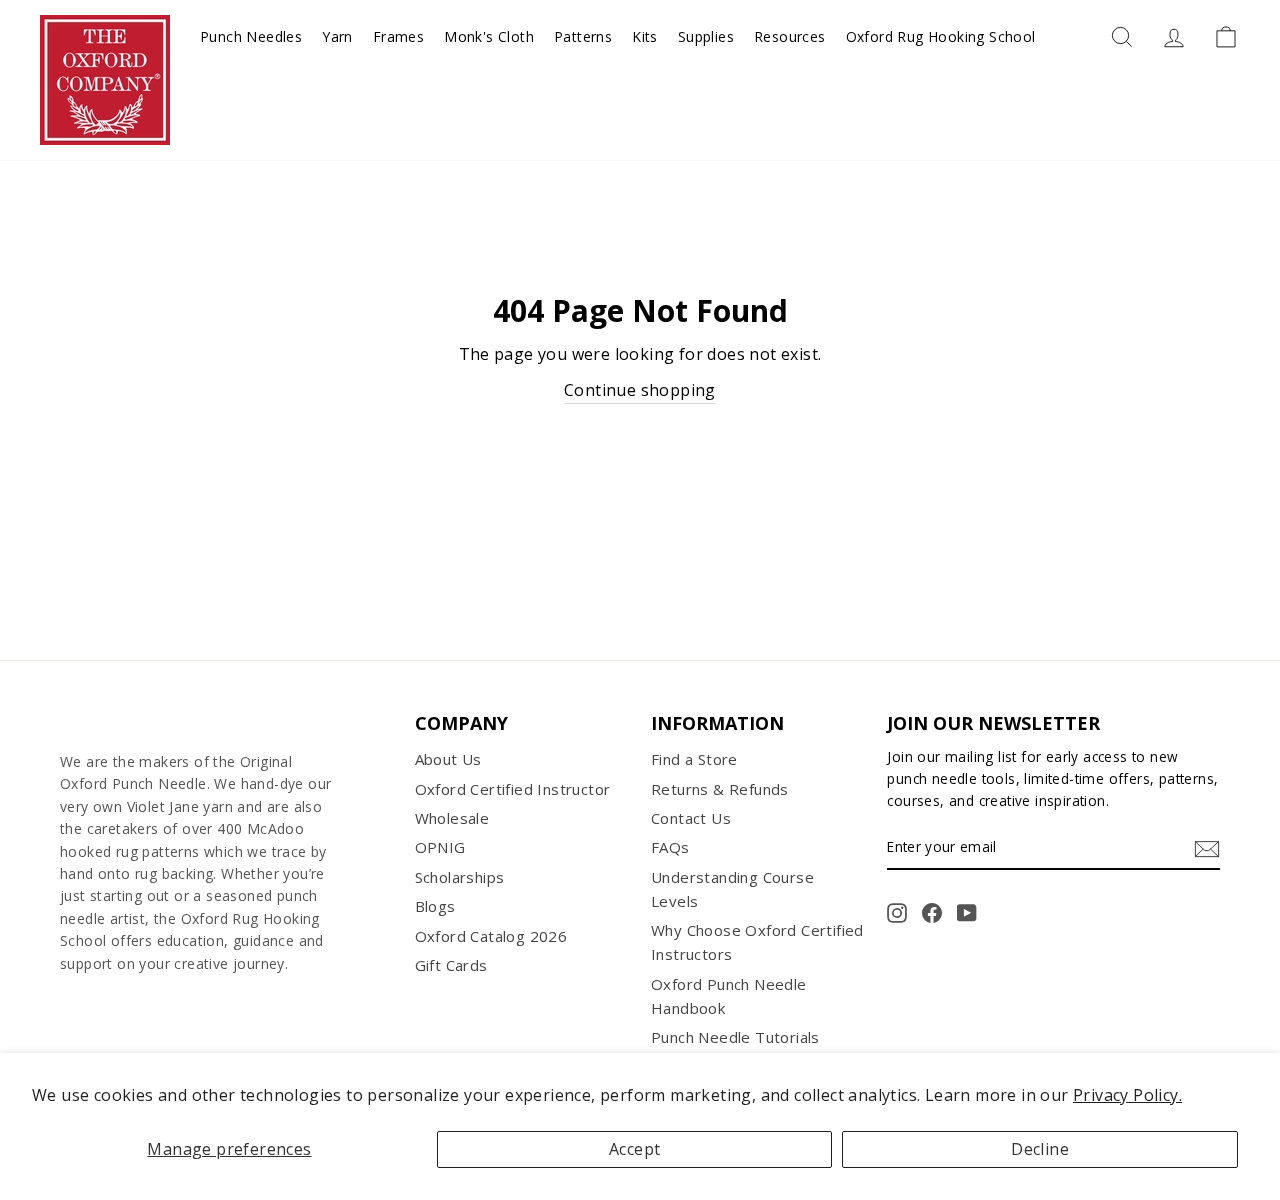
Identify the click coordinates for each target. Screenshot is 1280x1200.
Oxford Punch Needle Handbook (729, 996)
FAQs (670, 847)
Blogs (435, 906)
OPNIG (440, 847)
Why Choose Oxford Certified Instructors (757, 942)
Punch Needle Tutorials (735, 1037)
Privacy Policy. (1127, 1095)
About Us (448, 759)
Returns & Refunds (720, 789)
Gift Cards (451, 965)
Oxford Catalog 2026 (491, 936)
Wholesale (452, 818)
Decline (1040, 1149)
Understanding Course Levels (732, 889)
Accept (634, 1149)
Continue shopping (640, 390)
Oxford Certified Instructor (513, 789)
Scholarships (460, 877)
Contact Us (691, 818)
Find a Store (694, 759)
